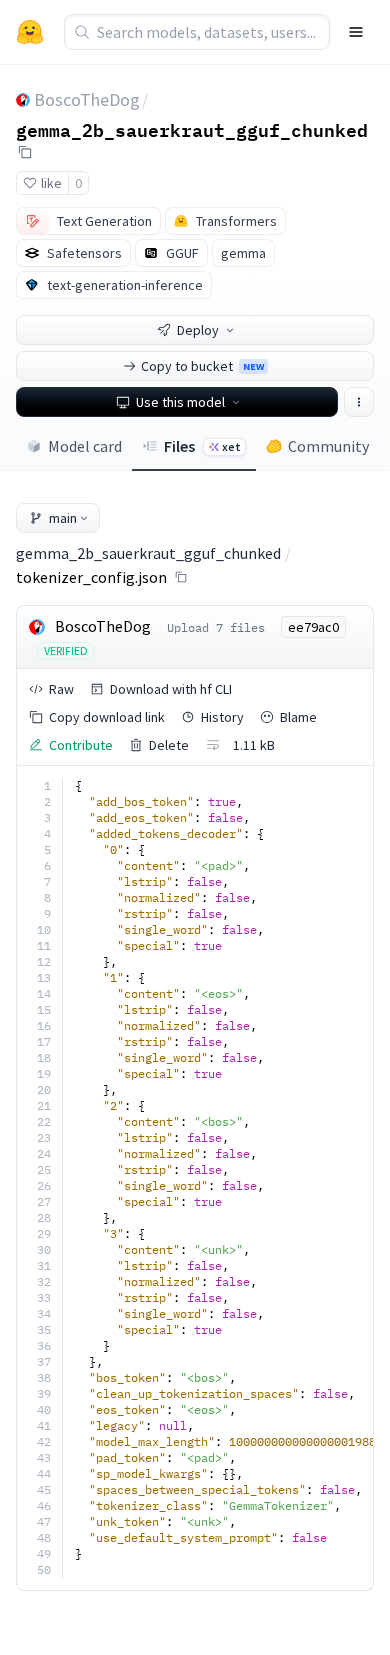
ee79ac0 (313, 627)
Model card (85, 446)
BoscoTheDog (87, 99)
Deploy (198, 330)
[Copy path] (181, 577)
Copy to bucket (202, 366)
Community (328, 446)
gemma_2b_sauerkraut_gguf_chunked (192, 129)
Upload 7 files (216, 627)
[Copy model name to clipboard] (25, 152)
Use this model (180, 402)
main (63, 518)
